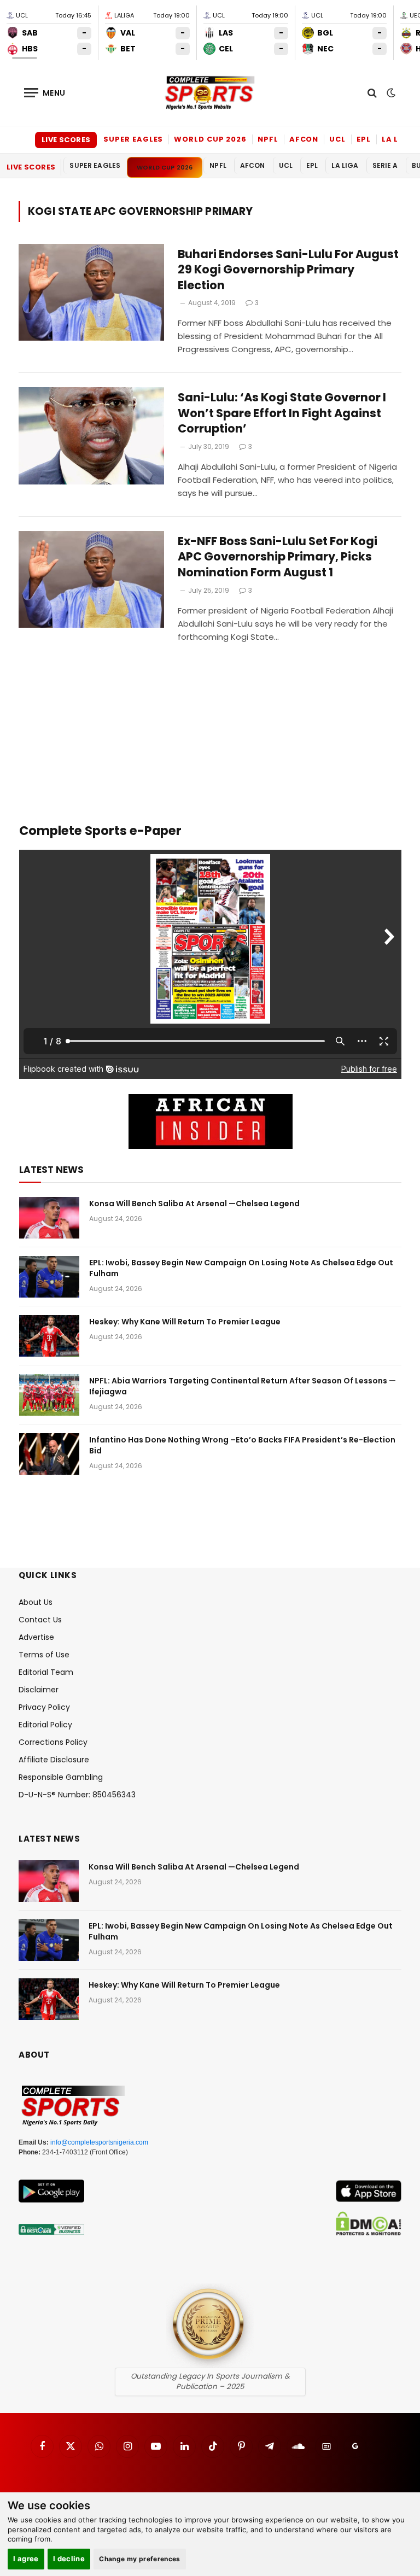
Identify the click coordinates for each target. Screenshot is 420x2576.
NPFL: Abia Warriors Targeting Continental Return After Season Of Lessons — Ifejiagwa (243, 1386)
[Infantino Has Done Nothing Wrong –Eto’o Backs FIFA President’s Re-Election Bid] (49, 1454)
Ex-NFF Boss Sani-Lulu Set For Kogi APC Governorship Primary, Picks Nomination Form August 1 (278, 557)
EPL (364, 139)
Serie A (385, 165)
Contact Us (40, 1620)
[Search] (372, 93)
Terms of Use (44, 1655)
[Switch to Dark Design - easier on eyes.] (390, 93)
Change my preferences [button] (140, 2559)
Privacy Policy (44, 1707)
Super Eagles (133, 139)
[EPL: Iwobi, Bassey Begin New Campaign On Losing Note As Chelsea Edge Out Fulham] (49, 1277)
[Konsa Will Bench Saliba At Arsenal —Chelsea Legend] (49, 1218)
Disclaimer (39, 1690)
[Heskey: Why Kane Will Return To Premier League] (49, 1336)
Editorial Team (46, 1672)
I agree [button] (26, 2559)
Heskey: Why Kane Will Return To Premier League (185, 1322)
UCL (337, 139)
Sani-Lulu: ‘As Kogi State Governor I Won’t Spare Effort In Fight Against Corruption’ (282, 413)
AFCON (304, 139)
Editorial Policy (45, 1725)
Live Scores (66, 140)
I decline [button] (69, 2559)
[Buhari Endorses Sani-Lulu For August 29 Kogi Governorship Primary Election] (91, 292)
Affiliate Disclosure (54, 1760)
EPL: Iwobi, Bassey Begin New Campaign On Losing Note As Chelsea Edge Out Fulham (241, 1268)
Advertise (36, 1637)
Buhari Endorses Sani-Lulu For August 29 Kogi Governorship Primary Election (288, 270)
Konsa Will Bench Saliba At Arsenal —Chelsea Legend (194, 1204)
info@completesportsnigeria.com (99, 2142)
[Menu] (45, 93)
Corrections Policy (53, 1742)
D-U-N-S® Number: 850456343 (77, 1795)
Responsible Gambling (61, 1777)
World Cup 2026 (210, 139)
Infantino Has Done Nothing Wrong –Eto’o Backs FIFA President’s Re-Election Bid (242, 1445)
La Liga (398, 139)
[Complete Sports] (210, 93)
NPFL (268, 139)
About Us (36, 1602)
